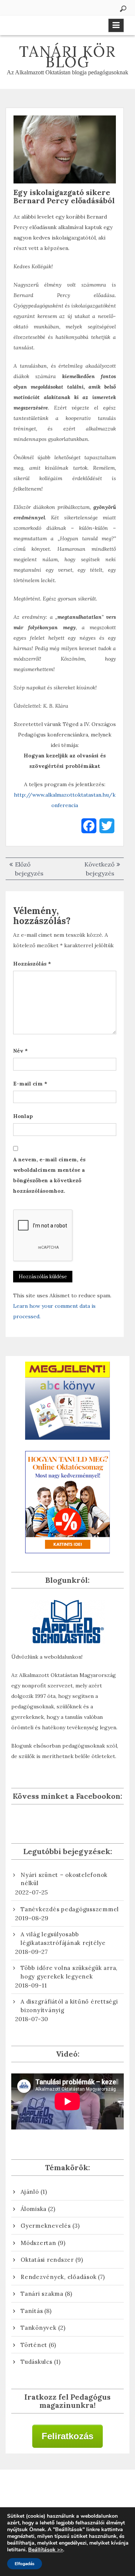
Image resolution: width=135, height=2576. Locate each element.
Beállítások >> (46, 2550)
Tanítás (32, 2311)
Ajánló (30, 2192)
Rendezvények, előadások (58, 2277)
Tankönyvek (39, 2328)
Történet (34, 2345)
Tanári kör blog (67, 57)
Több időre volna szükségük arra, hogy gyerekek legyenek (69, 1972)
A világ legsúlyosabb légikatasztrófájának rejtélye (63, 1939)
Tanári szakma (42, 2294)
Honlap (23, 1116)
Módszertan (38, 2243)
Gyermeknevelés (46, 2226)
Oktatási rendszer (47, 2260)
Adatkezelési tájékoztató (68, 2492)
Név (20, 1051)
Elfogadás (25, 2564)
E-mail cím (30, 1084)
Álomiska (34, 2209)
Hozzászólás (32, 964)
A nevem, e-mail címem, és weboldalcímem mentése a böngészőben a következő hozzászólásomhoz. (49, 1175)
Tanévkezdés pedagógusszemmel (70, 1909)
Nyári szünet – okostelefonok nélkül (64, 1879)
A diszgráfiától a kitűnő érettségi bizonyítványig (69, 2006)
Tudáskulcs (37, 2362)
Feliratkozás (67, 2436)
